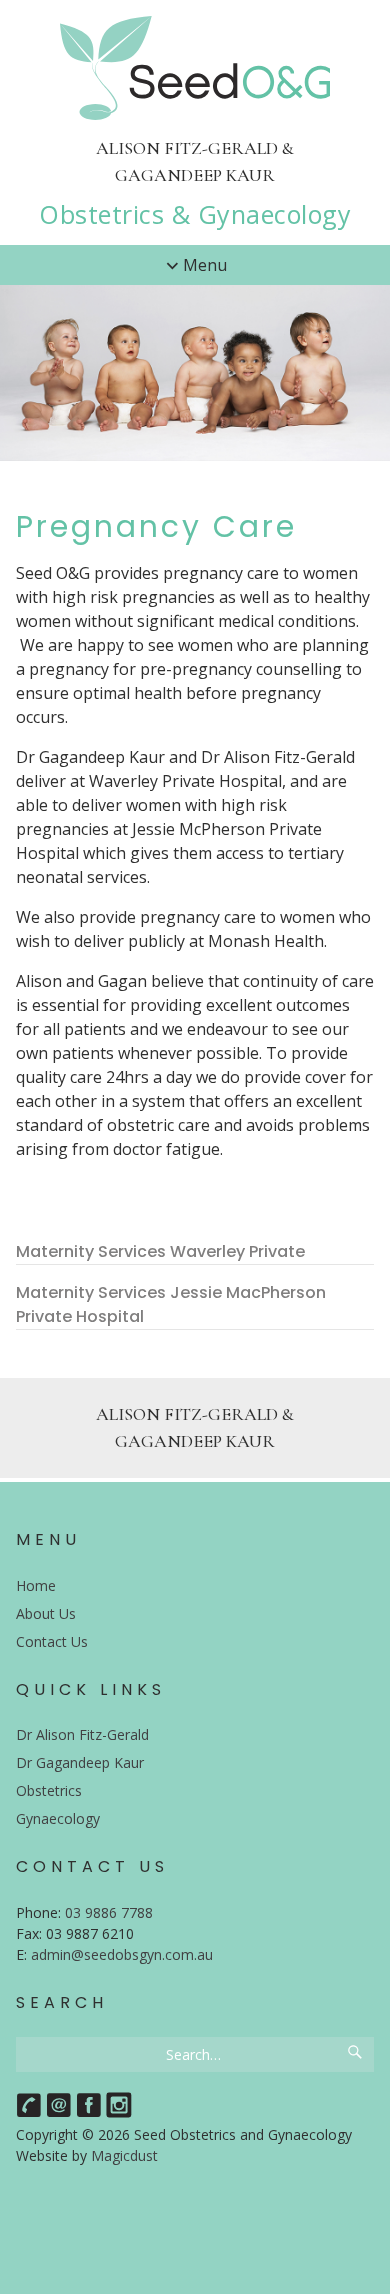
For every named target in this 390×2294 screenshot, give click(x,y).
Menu (205, 265)
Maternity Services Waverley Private (160, 1251)
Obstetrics (49, 1790)
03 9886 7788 (109, 1912)
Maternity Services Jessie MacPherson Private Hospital (171, 1304)
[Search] (356, 2054)
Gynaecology (58, 1818)
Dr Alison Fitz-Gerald (82, 1734)
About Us (46, 1613)
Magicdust (124, 2155)
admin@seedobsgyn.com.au (122, 1954)
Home (36, 1585)
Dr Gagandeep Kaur (80, 1762)
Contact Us (52, 1641)
